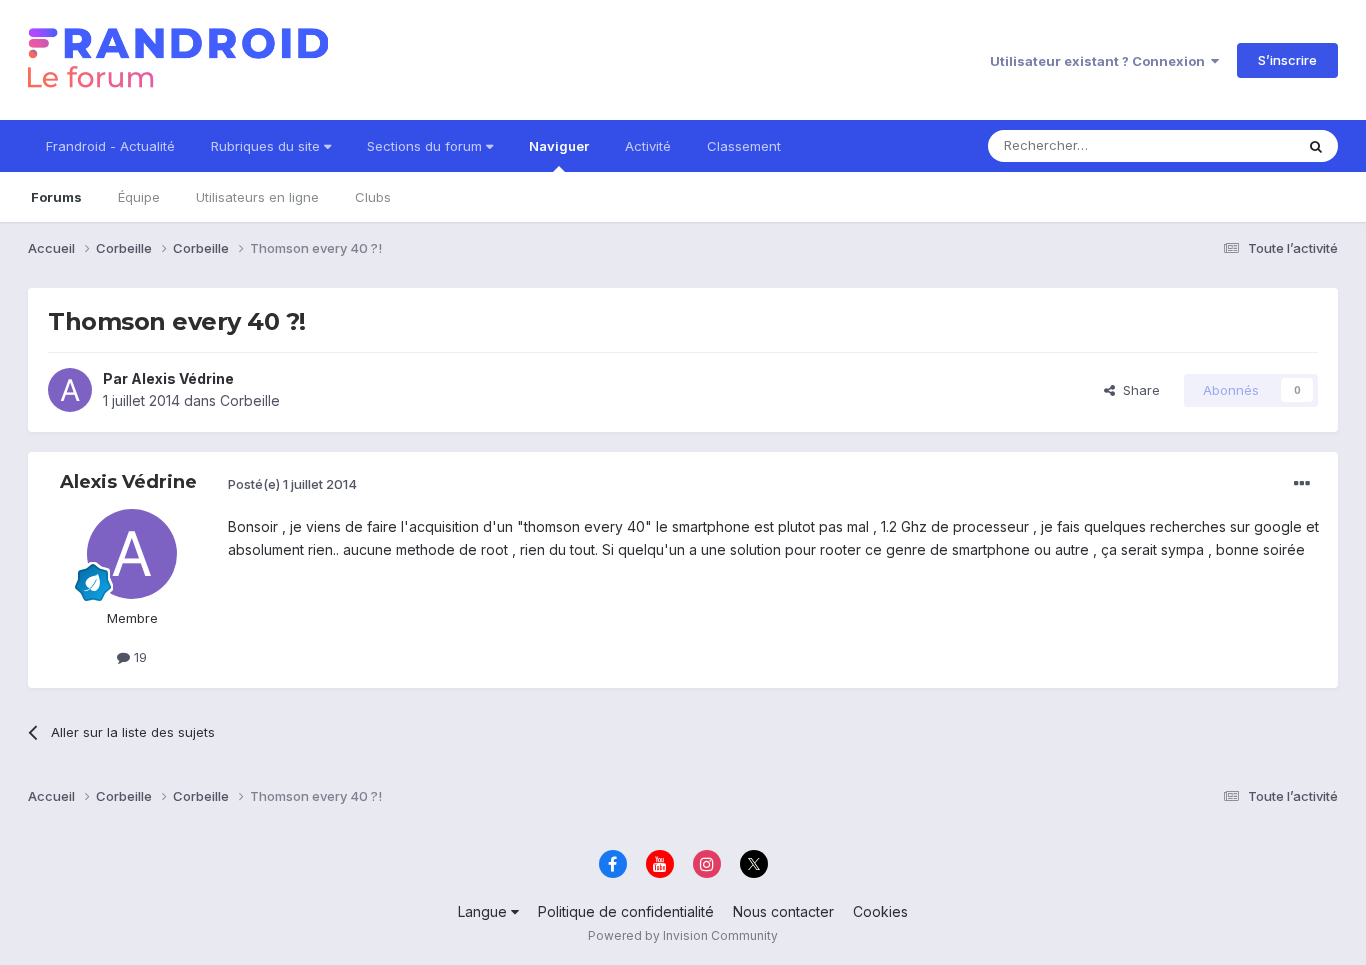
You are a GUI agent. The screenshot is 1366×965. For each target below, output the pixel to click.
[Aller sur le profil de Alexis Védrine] (70, 390)
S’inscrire (1287, 60)
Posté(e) (292, 484)
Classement (744, 146)
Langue (484, 911)
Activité (648, 146)
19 (138, 657)
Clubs (373, 197)
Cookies (880, 911)
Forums (56, 197)
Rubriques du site (267, 146)
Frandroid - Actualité (110, 146)
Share (1137, 390)
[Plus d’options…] (1302, 484)
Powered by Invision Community (683, 935)
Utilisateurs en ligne (257, 197)
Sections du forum (426, 146)
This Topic (1235, 145)
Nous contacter (783, 911)
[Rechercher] (1316, 146)
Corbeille (250, 400)
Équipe (139, 197)
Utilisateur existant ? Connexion (1100, 61)
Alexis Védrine (182, 378)
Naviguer (559, 146)
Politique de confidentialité (626, 911)
